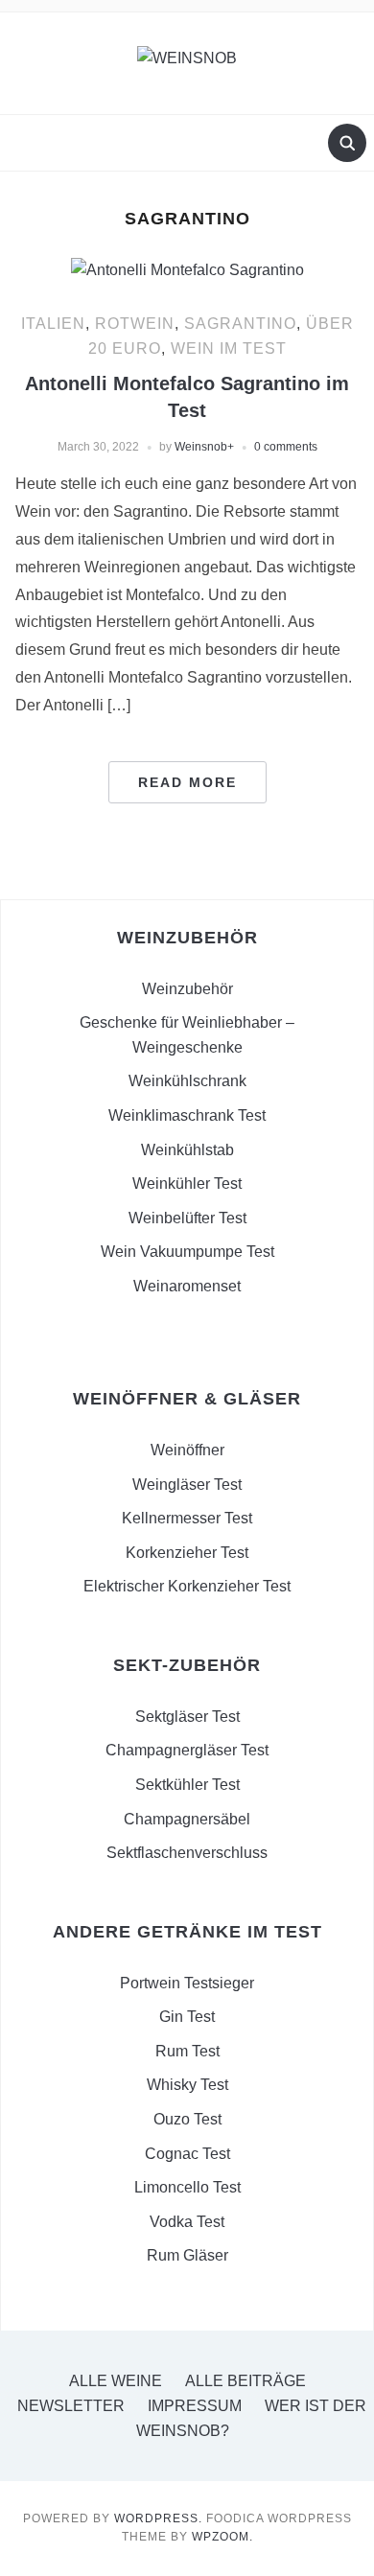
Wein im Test (229, 348)
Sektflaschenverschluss (187, 1853)
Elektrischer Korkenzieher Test (187, 1586)
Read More (187, 782)
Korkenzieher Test (187, 1553)
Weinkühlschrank (187, 1081)
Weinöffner (187, 1450)
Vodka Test (187, 2222)
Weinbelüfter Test (187, 1218)
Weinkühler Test (187, 1184)
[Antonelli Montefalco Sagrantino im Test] (187, 269)
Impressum (195, 2406)
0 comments (286, 447)
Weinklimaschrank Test (187, 1115)
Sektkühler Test (187, 1785)
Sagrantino (240, 324)
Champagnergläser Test (187, 1750)
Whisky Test (187, 2085)
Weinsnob (201, 447)
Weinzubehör (187, 989)
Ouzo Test (187, 2119)
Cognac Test (187, 2154)
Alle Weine (116, 2381)
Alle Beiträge (245, 2381)
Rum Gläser (187, 2255)
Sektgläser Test (187, 1717)
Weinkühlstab (187, 1150)
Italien (53, 324)
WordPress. (158, 2518)
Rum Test (187, 2051)
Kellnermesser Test (187, 1518)
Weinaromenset (187, 1286)
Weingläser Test (187, 1485)
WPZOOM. (222, 2537)
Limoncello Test (187, 2187)
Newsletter (71, 2406)
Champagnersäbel (187, 1819)
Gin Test (187, 2017)
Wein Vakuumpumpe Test (187, 1252)
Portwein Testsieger (187, 1983)
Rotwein (135, 324)
